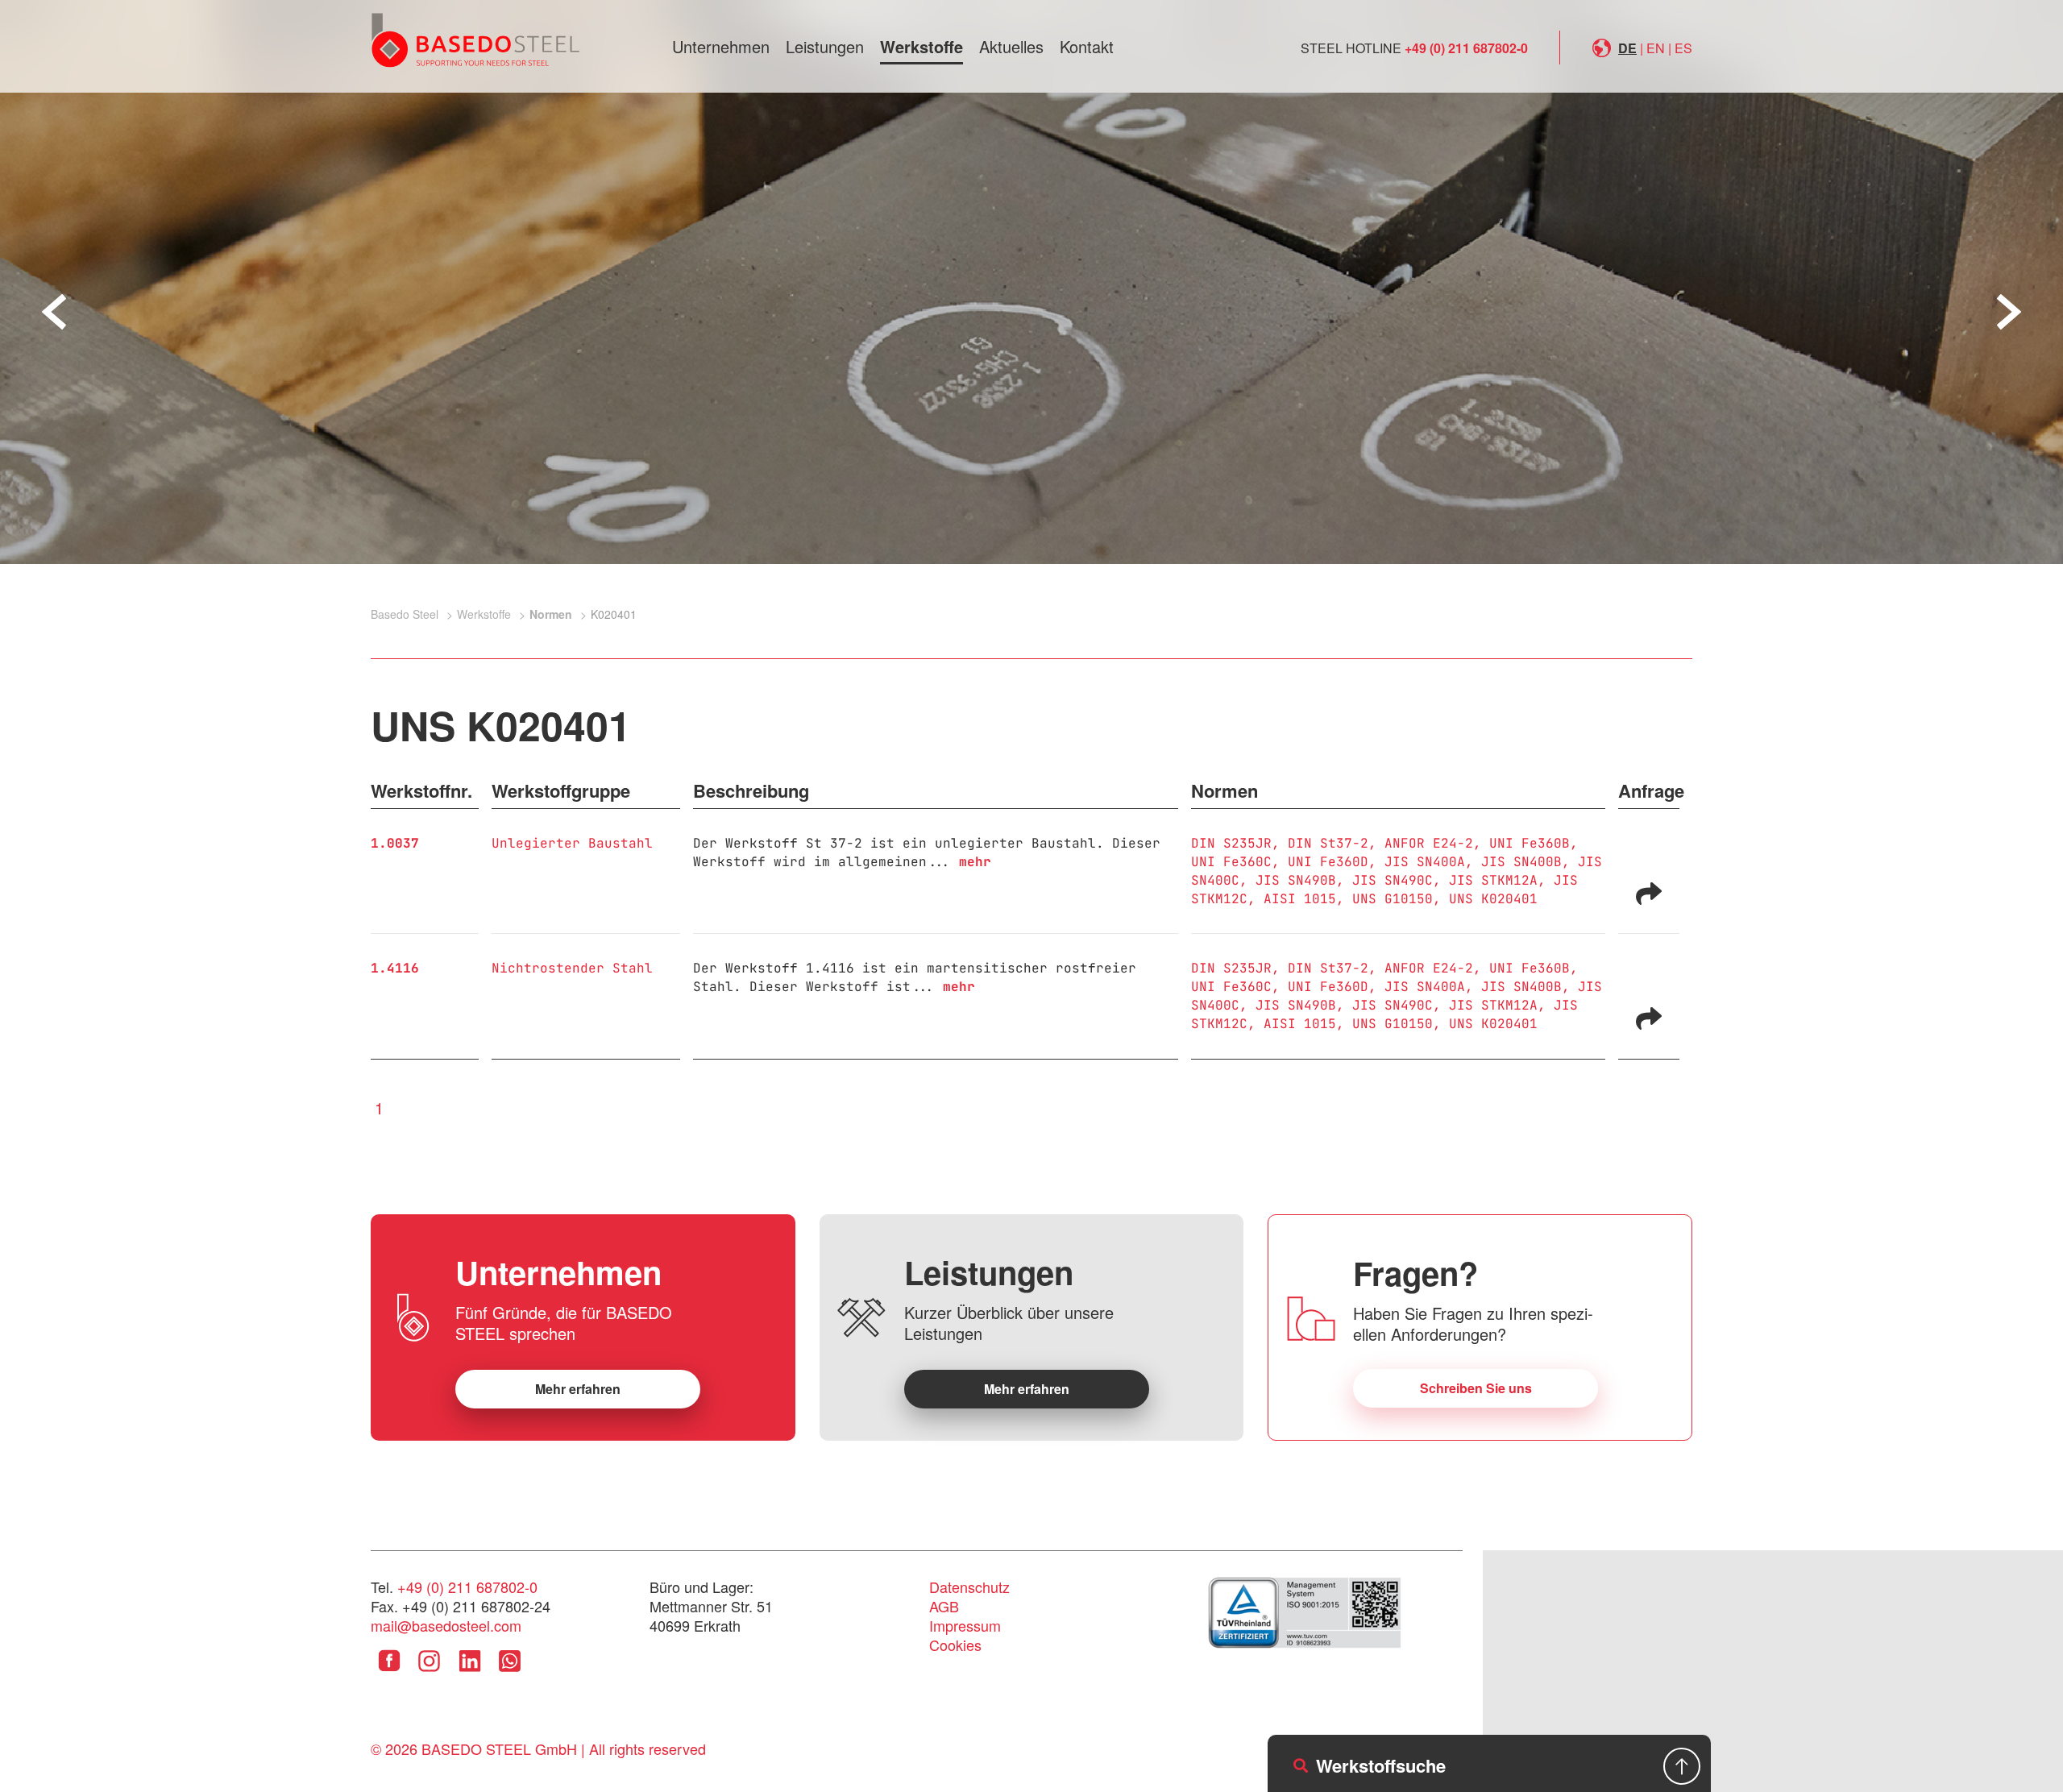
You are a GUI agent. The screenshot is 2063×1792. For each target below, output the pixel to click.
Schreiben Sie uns (1476, 1388)
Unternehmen (721, 46)
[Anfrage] (1649, 892)
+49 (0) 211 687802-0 (1466, 48)
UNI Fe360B (1530, 843)
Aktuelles (1011, 46)
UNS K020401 (1493, 899)
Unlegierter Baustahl (572, 843)
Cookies (955, 1645)
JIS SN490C (1393, 880)
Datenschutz (969, 1587)
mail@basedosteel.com (446, 1625)
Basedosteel (475, 39)
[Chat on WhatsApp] (510, 1673)
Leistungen (825, 46)
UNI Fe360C (1231, 862)
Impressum (965, 1625)
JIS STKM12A (1493, 880)
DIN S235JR (1231, 843)
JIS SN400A (1425, 862)
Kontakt (1087, 46)
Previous (54, 312)
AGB (944, 1606)
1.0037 (395, 843)
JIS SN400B (1521, 862)
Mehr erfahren (578, 1389)
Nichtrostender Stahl (572, 968)
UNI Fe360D (1328, 862)
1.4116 (395, 968)
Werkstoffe (922, 46)
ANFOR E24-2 (1429, 843)
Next (2009, 312)
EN (1656, 48)
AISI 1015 (1300, 899)
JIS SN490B (1296, 880)
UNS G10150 (1393, 899)
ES (1683, 48)
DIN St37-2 (1328, 843)
